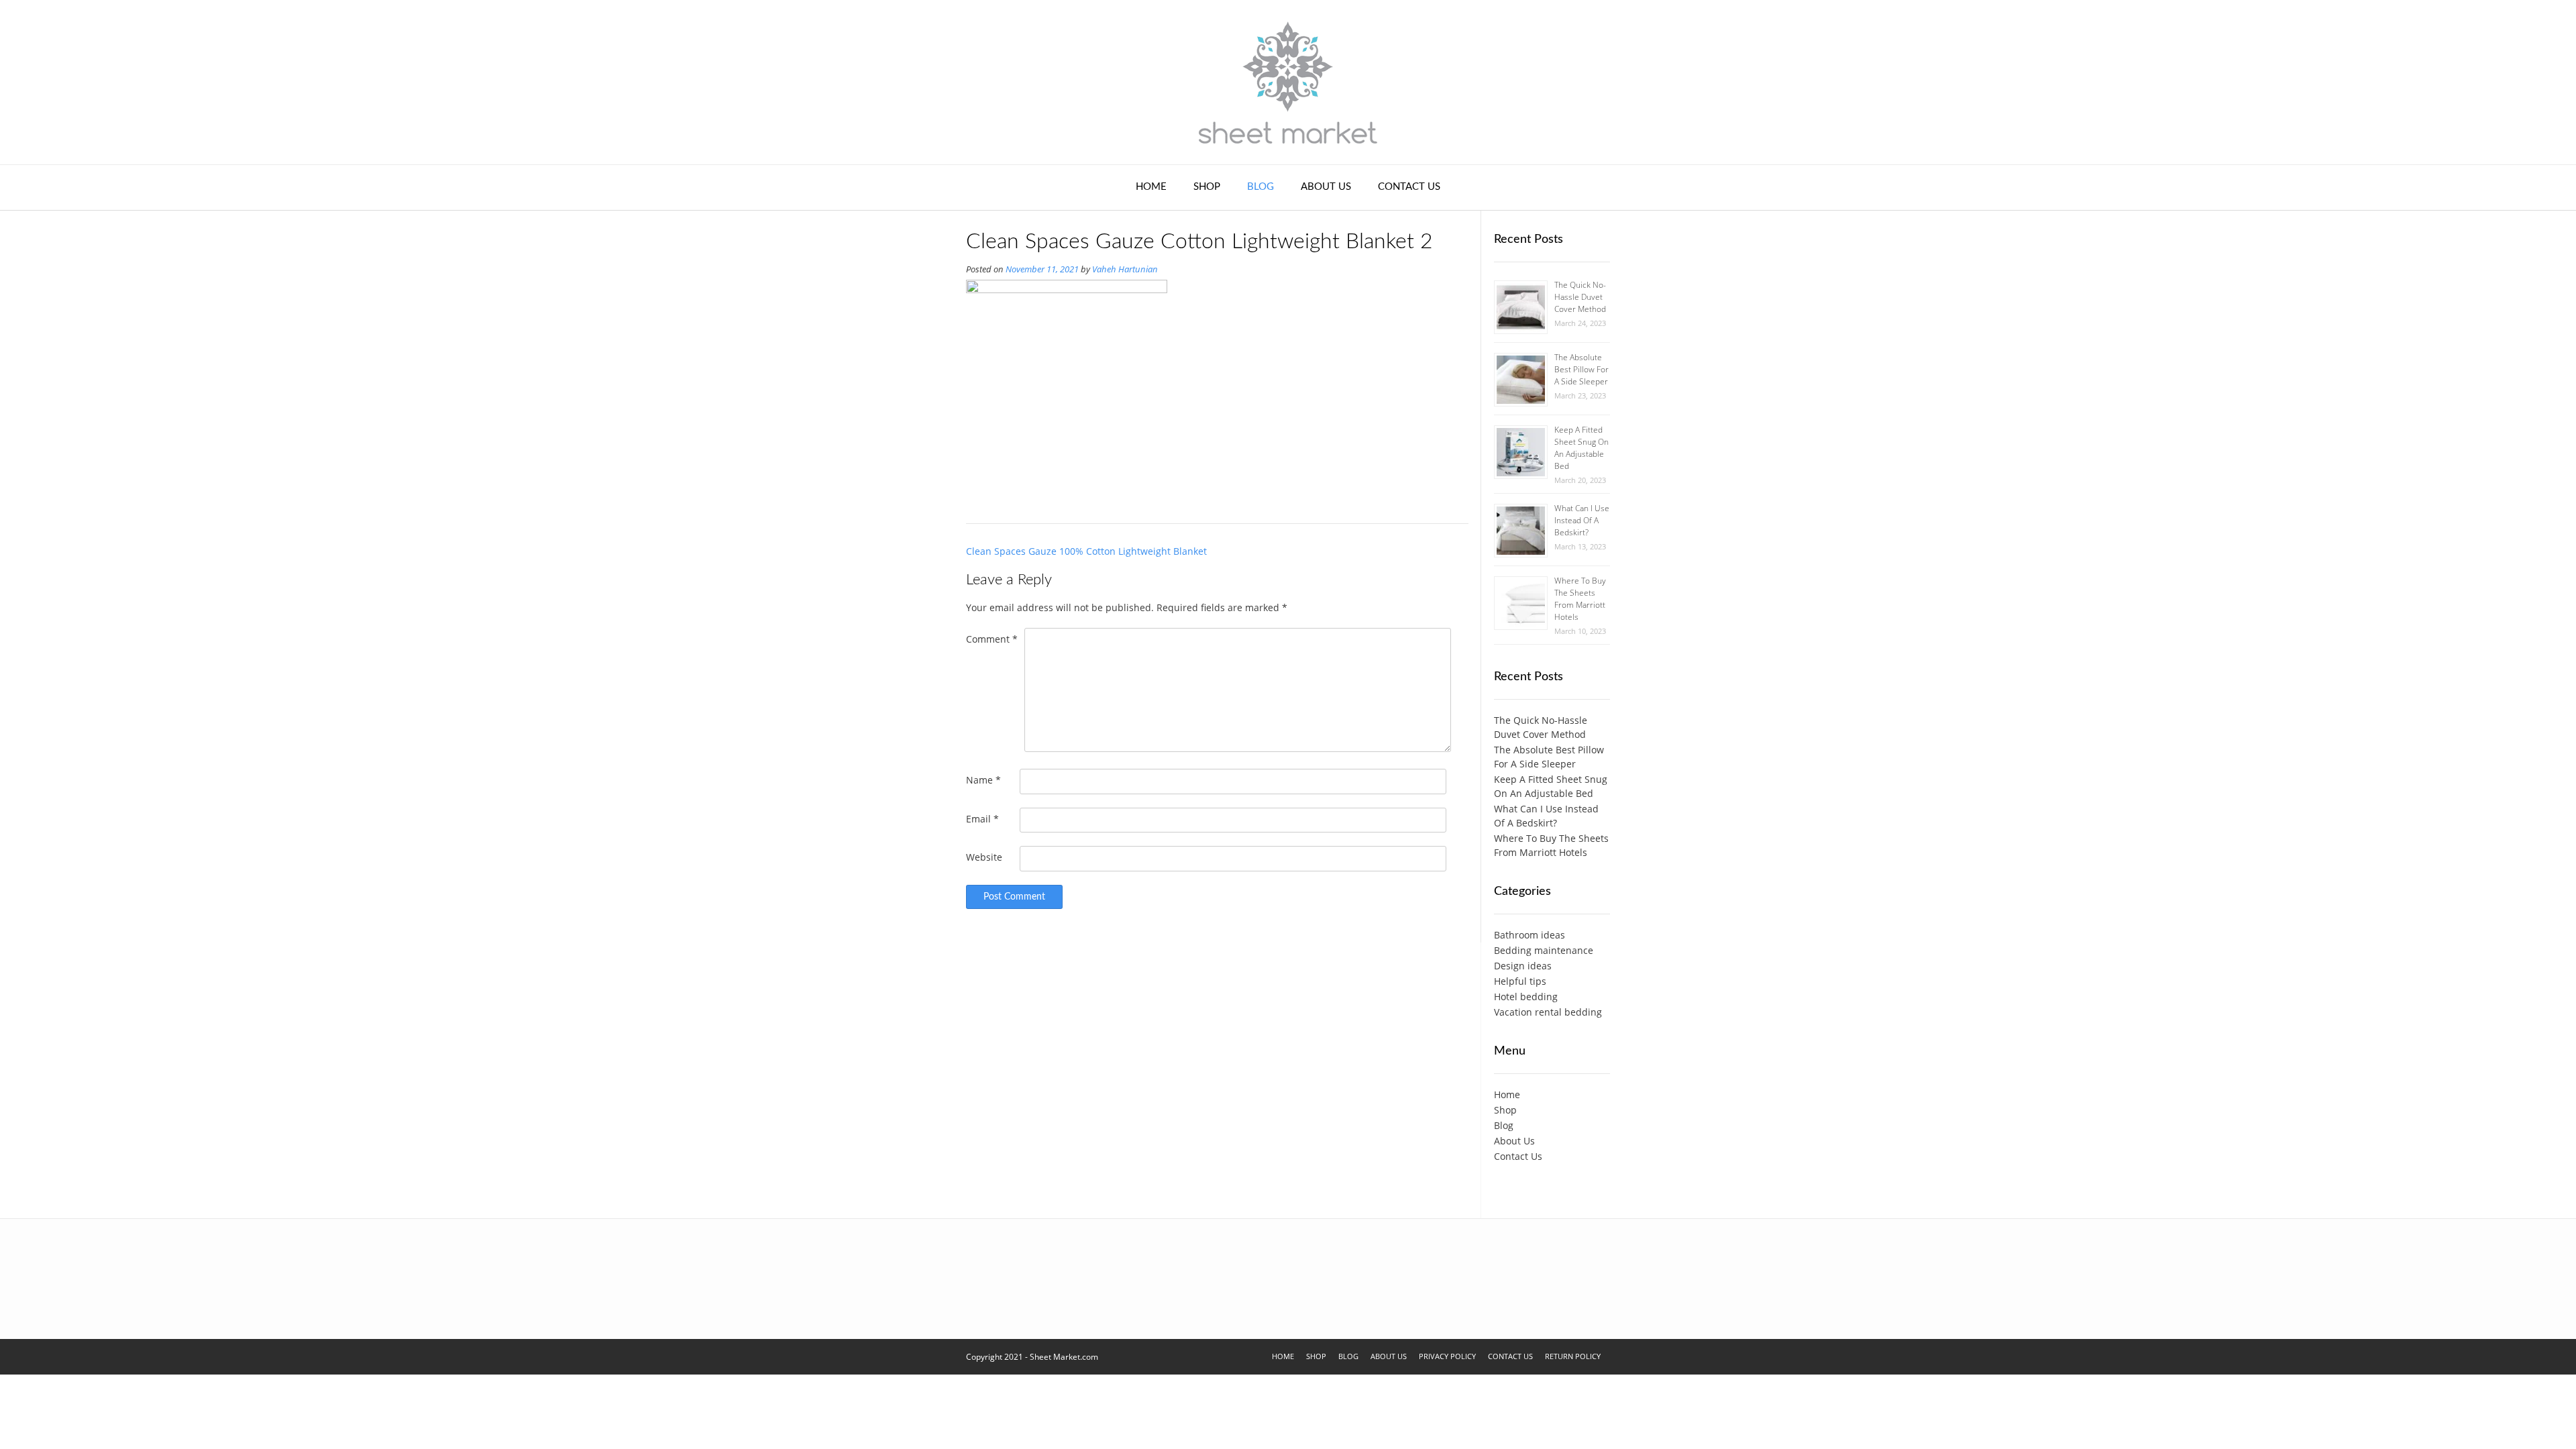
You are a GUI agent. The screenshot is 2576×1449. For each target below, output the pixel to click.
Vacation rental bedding (1548, 1012)
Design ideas (1523, 966)
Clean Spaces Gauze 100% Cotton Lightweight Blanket (1086, 551)
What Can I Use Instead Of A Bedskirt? (1582, 520)
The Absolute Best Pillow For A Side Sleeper (1581, 369)
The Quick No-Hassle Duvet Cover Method (1580, 297)
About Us (1326, 187)
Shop (1207, 187)
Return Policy (1573, 1356)
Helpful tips (1520, 981)
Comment (992, 639)
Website (984, 857)
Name (983, 780)
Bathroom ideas (1529, 935)
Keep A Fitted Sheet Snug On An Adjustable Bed (1581, 448)
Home (1151, 187)
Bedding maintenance (1544, 950)
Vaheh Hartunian (1125, 269)
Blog (1260, 187)
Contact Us (1409, 187)
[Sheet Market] (1288, 82)
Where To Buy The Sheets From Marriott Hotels (1580, 599)
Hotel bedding (1526, 997)
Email (982, 819)
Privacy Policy (1447, 1356)
